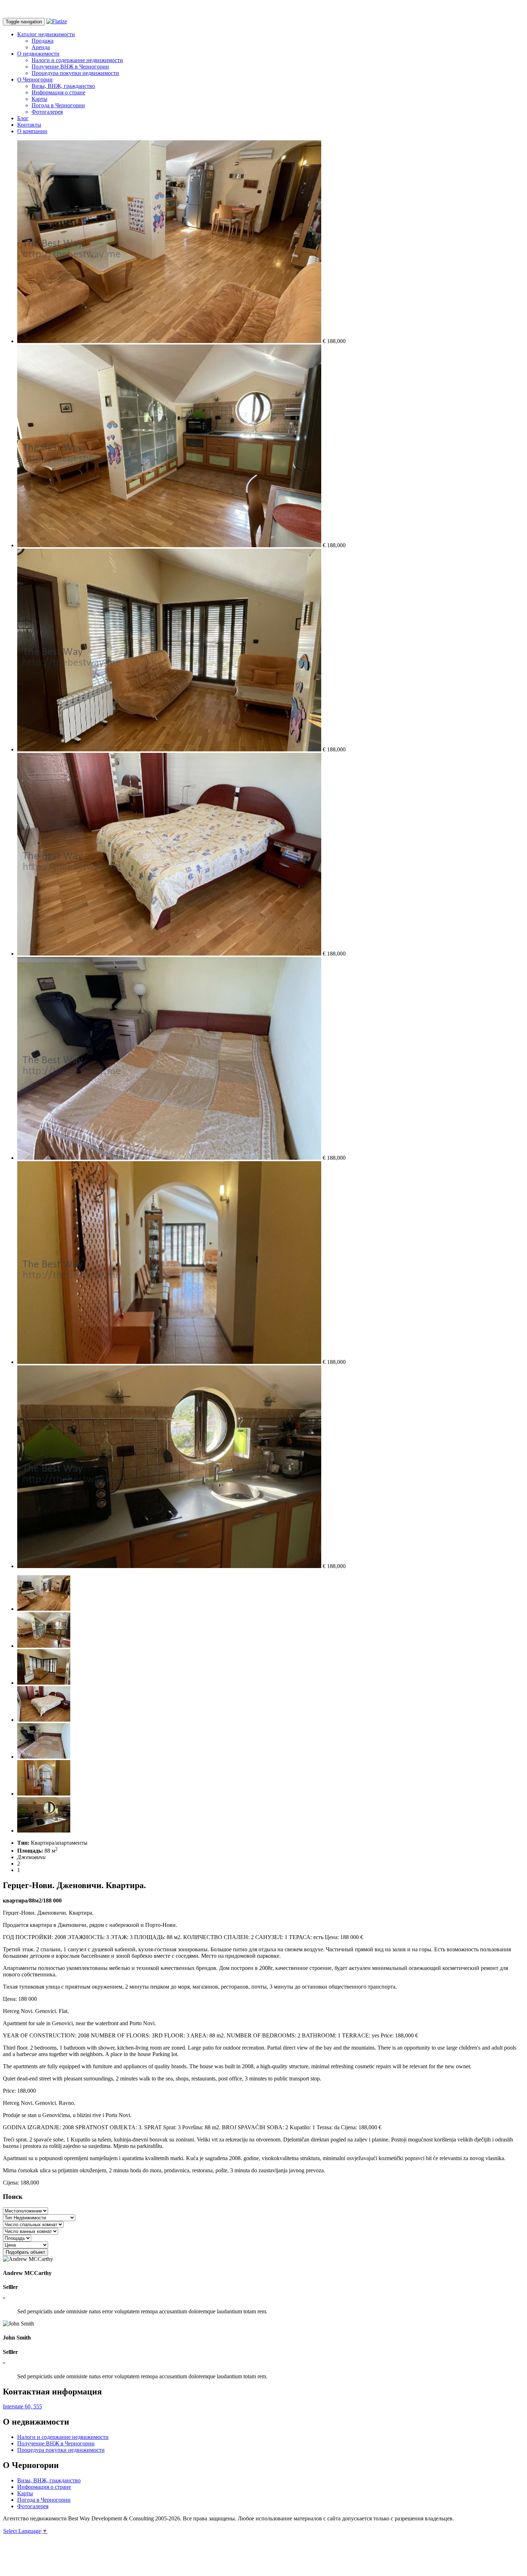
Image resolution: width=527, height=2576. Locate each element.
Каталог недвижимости (46, 34)
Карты (39, 99)
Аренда (41, 47)
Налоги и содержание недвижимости (77, 60)
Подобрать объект (25, 2252)
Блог (23, 118)
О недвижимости (38, 54)
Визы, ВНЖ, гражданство (63, 86)
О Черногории (35, 79)
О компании (32, 131)
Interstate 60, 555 (22, 2406)
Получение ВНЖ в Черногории (70, 67)
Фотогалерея (47, 112)
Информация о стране (58, 92)
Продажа (42, 41)
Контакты (29, 125)
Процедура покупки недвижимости (75, 73)
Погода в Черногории (58, 105)
